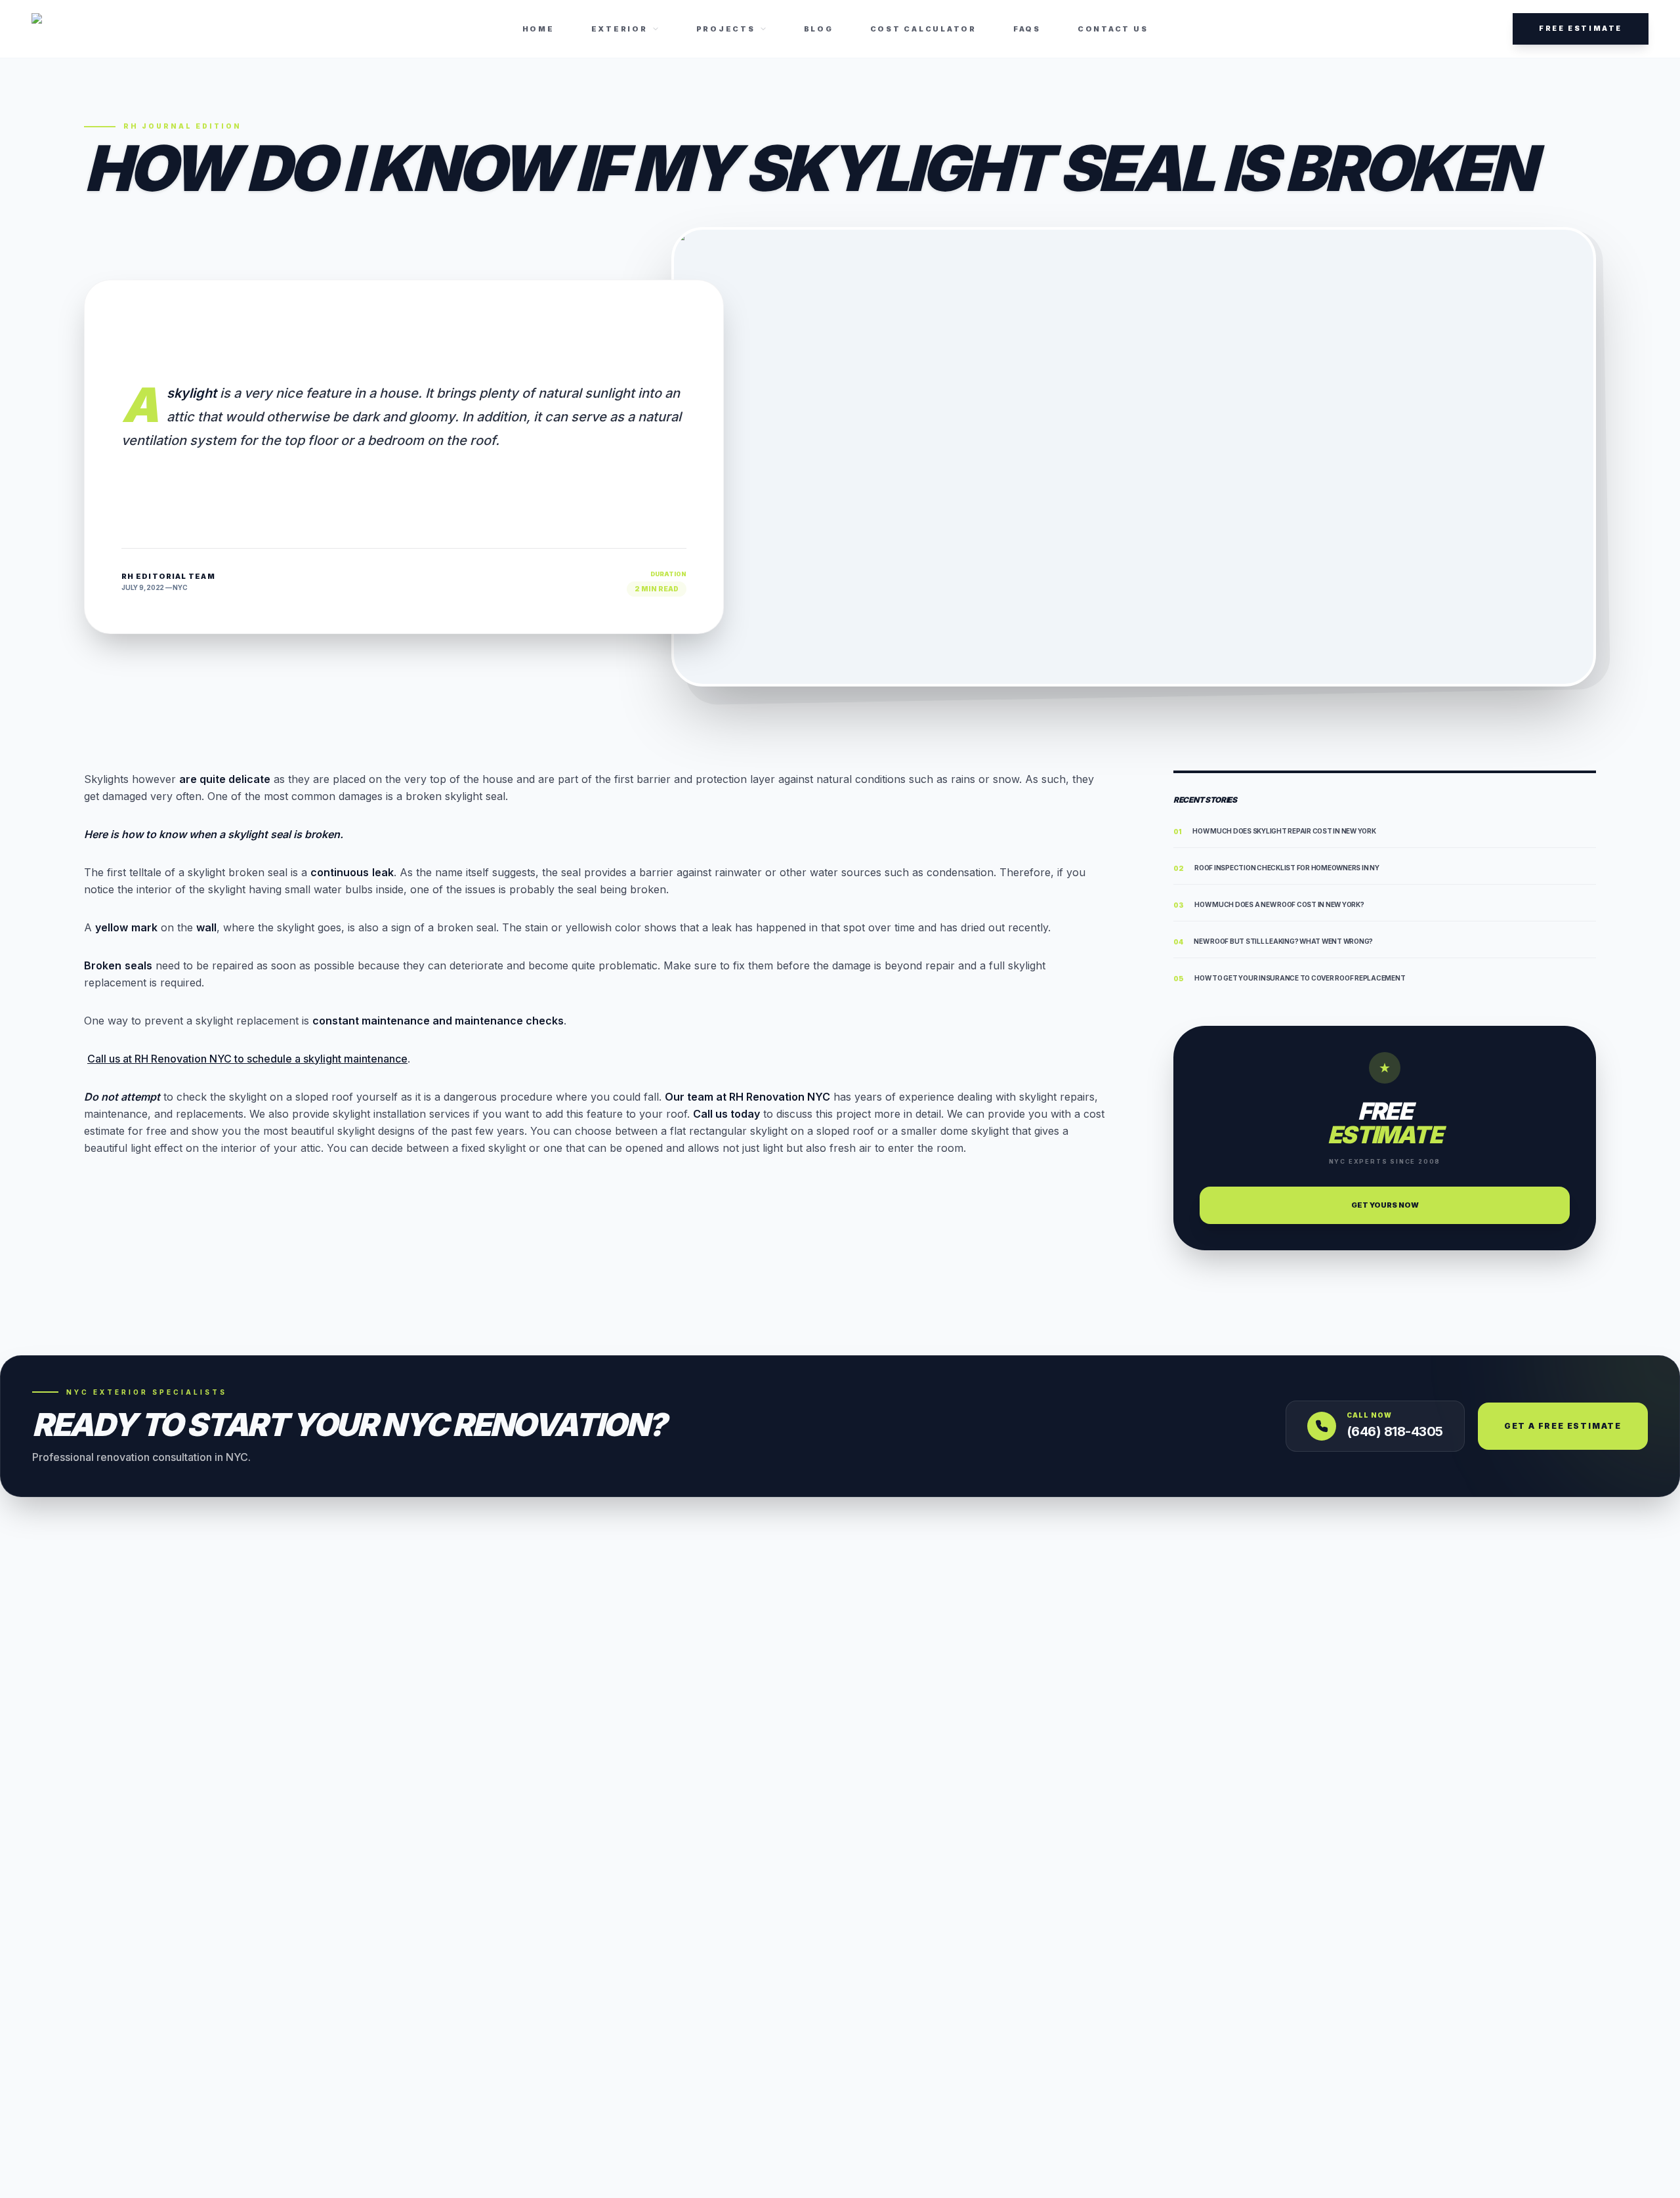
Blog (819, 29)
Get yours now (1385, 1205)
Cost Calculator (923, 29)
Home (538, 29)
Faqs (1027, 29)
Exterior (619, 29)
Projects (726, 29)
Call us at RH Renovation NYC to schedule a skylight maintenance (247, 1059)
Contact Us (1113, 29)
